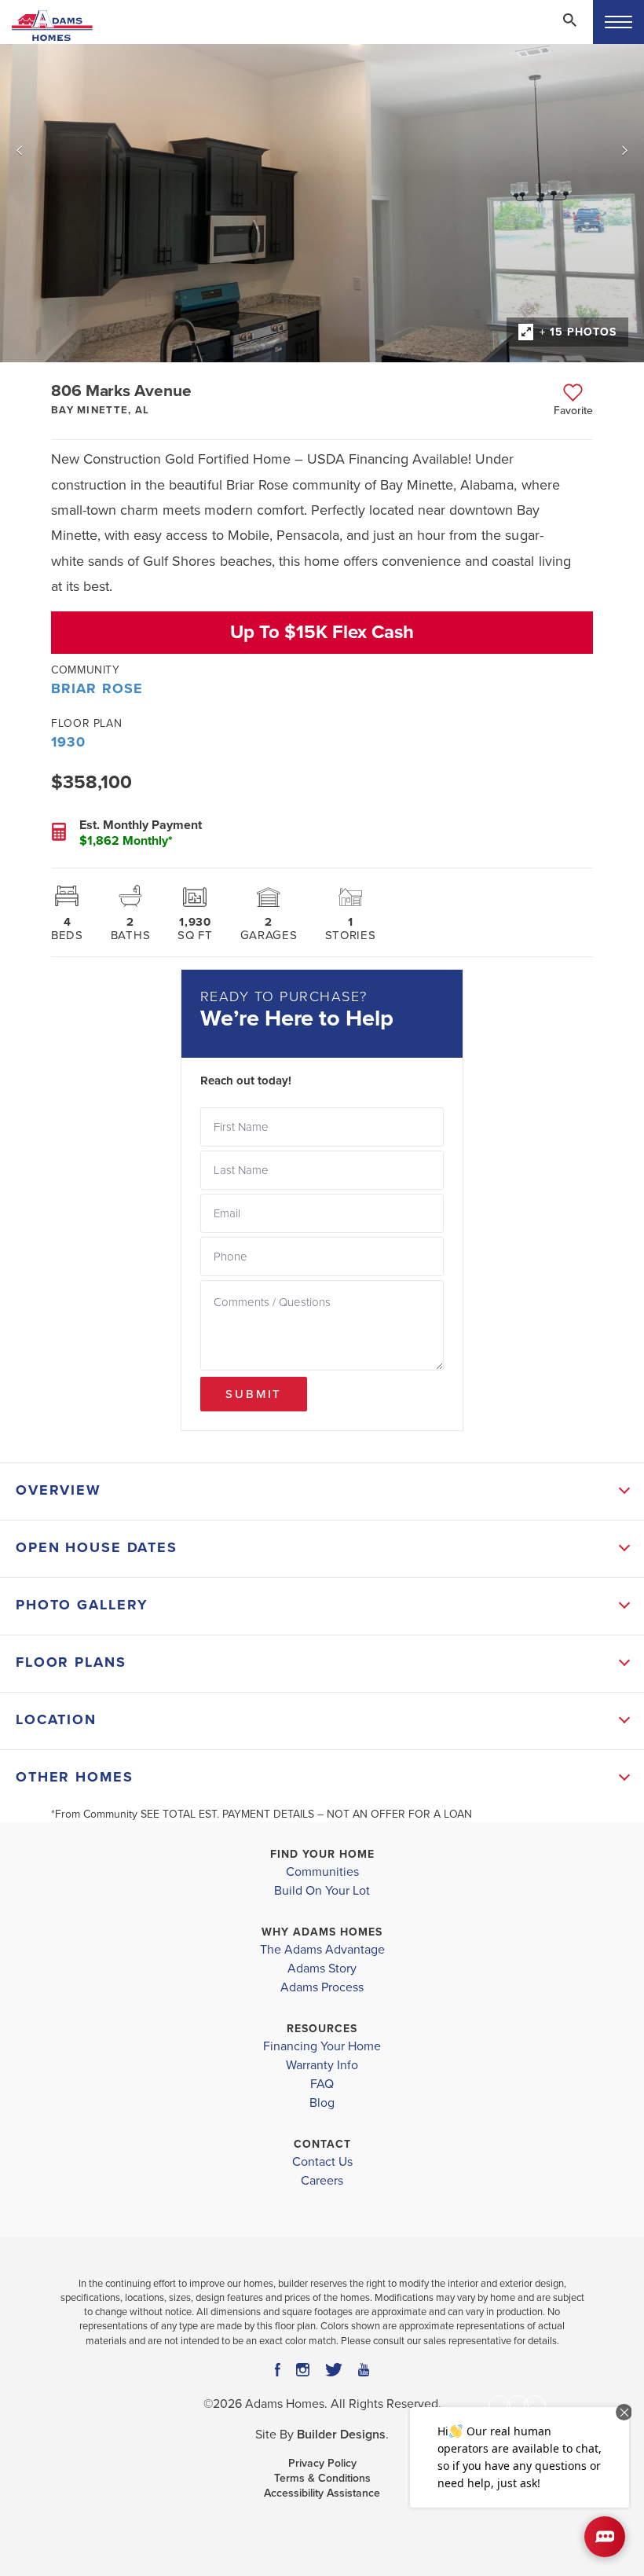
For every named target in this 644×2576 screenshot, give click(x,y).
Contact (322, 2144)
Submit (254, 1394)
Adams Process (322, 1987)
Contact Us (322, 2162)
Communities (322, 1872)
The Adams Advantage (322, 1950)
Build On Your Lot (322, 1891)
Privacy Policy (322, 2463)
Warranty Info (322, 2065)
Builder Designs (341, 2435)
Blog (322, 2103)
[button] (569, 31)
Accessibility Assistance (322, 2493)
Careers (322, 2181)
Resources (322, 2029)
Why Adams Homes (322, 1932)
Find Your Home (322, 1854)
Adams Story (322, 1969)
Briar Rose (97, 688)
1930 (68, 742)
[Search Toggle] (569, 20)
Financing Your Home (322, 2046)
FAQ (322, 2084)
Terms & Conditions (322, 2478)
